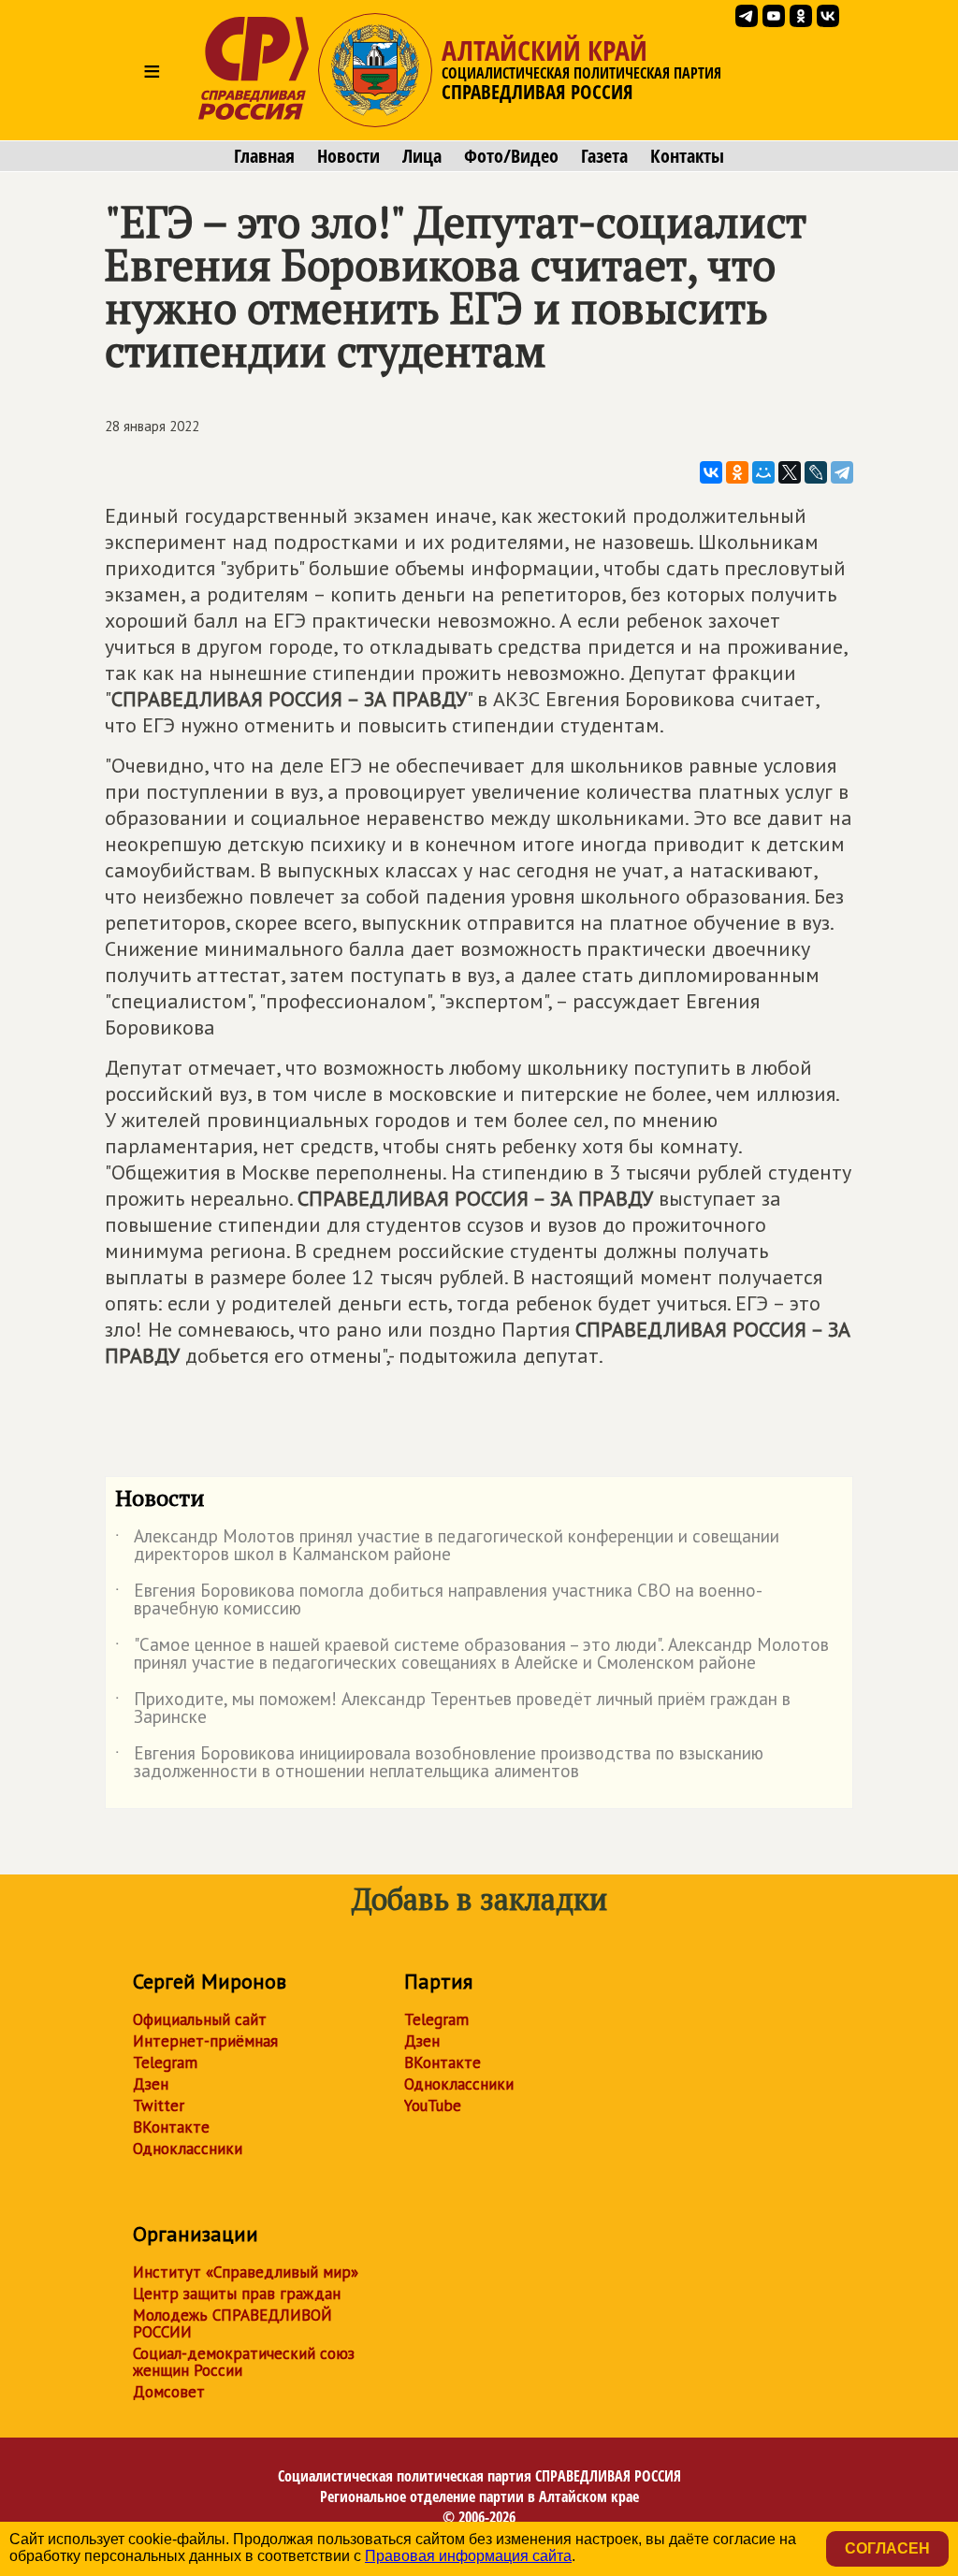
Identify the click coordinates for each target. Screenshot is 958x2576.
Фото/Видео (511, 156)
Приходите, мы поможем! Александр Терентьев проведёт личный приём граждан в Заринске (453, 1709)
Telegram (165, 2062)
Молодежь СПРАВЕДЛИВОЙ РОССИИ (232, 2323)
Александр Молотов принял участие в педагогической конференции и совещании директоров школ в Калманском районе (447, 1546)
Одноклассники (188, 2149)
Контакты (687, 156)
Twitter (159, 2106)
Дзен (151, 2084)
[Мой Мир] (763, 472)
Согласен (887, 2548)
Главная (264, 156)
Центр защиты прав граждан (237, 2294)
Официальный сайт (200, 2019)
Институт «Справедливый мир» (246, 2272)
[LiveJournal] (816, 472)
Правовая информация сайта (468, 2556)
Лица (422, 156)
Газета (604, 156)
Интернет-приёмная (205, 2041)
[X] (790, 472)
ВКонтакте (171, 2127)
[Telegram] (842, 472)
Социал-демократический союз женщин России (244, 2362)
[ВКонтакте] (711, 472)
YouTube (433, 2106)
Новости (348, 156)
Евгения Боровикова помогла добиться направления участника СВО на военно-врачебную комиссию (439, 1600)
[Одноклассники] (737, 472)
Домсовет (169, 2392)
